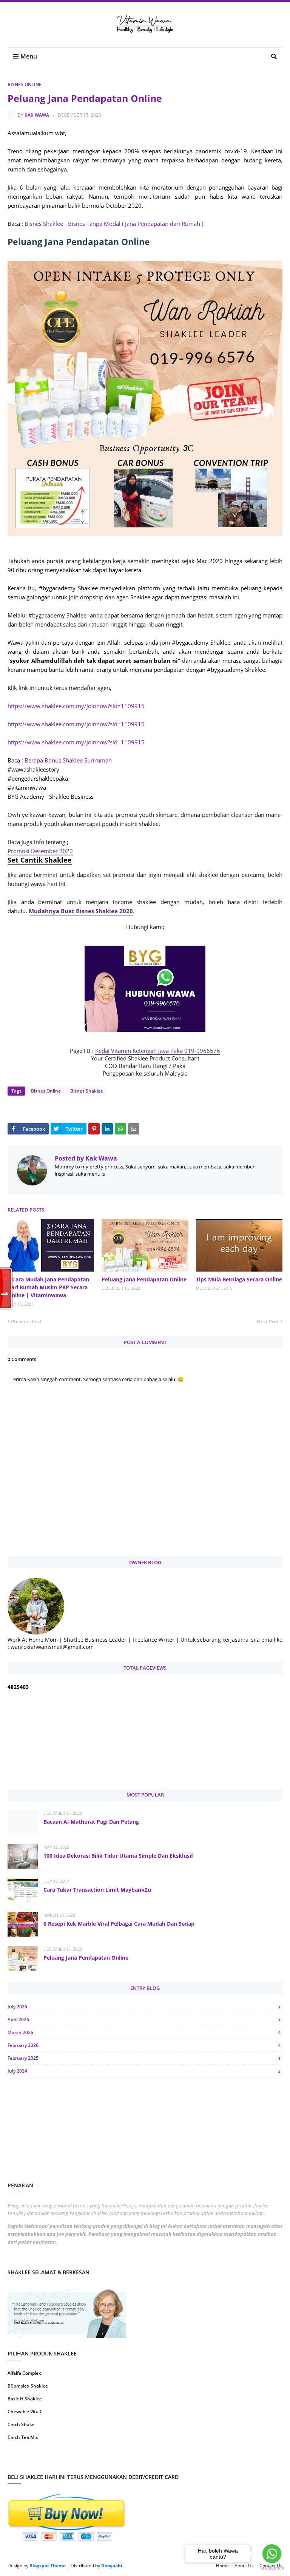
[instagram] (75, 2461)
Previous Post (26, 1321)
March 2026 (144, 2032)
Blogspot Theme (48, 2566)
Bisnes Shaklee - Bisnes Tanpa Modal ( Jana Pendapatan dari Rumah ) (114, 224)
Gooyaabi (112, 2566)
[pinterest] (215, 2461)
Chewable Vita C (25, 2412)
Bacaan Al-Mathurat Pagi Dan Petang (91, 1822)
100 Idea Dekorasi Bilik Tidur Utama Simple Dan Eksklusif (118, 1856)
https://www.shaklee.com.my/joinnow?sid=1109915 (76, 706)
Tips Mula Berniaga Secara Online (239, 1279)
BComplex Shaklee (28, 2386)
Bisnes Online (25, 84)
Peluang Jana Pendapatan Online (144, 1279)
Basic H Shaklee (25, 2399)
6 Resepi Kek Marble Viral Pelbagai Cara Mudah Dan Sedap (119, 1924)
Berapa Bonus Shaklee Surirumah (68, 760)
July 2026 (144, 2007)
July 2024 (144, 2071)
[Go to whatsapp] (272, 2554)
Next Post (268, 1321)
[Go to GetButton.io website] (272, 2568)
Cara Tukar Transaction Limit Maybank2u (97, 1890)
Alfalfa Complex (24, 2373)
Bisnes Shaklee (87, 1091)
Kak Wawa (37, 115)
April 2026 (144, 2020)
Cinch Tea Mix (23, 2437)
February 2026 (144, 2045)
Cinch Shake (21, 2424)
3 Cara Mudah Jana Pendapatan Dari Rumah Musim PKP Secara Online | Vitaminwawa (48, 1287)
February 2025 (144, 2058)
